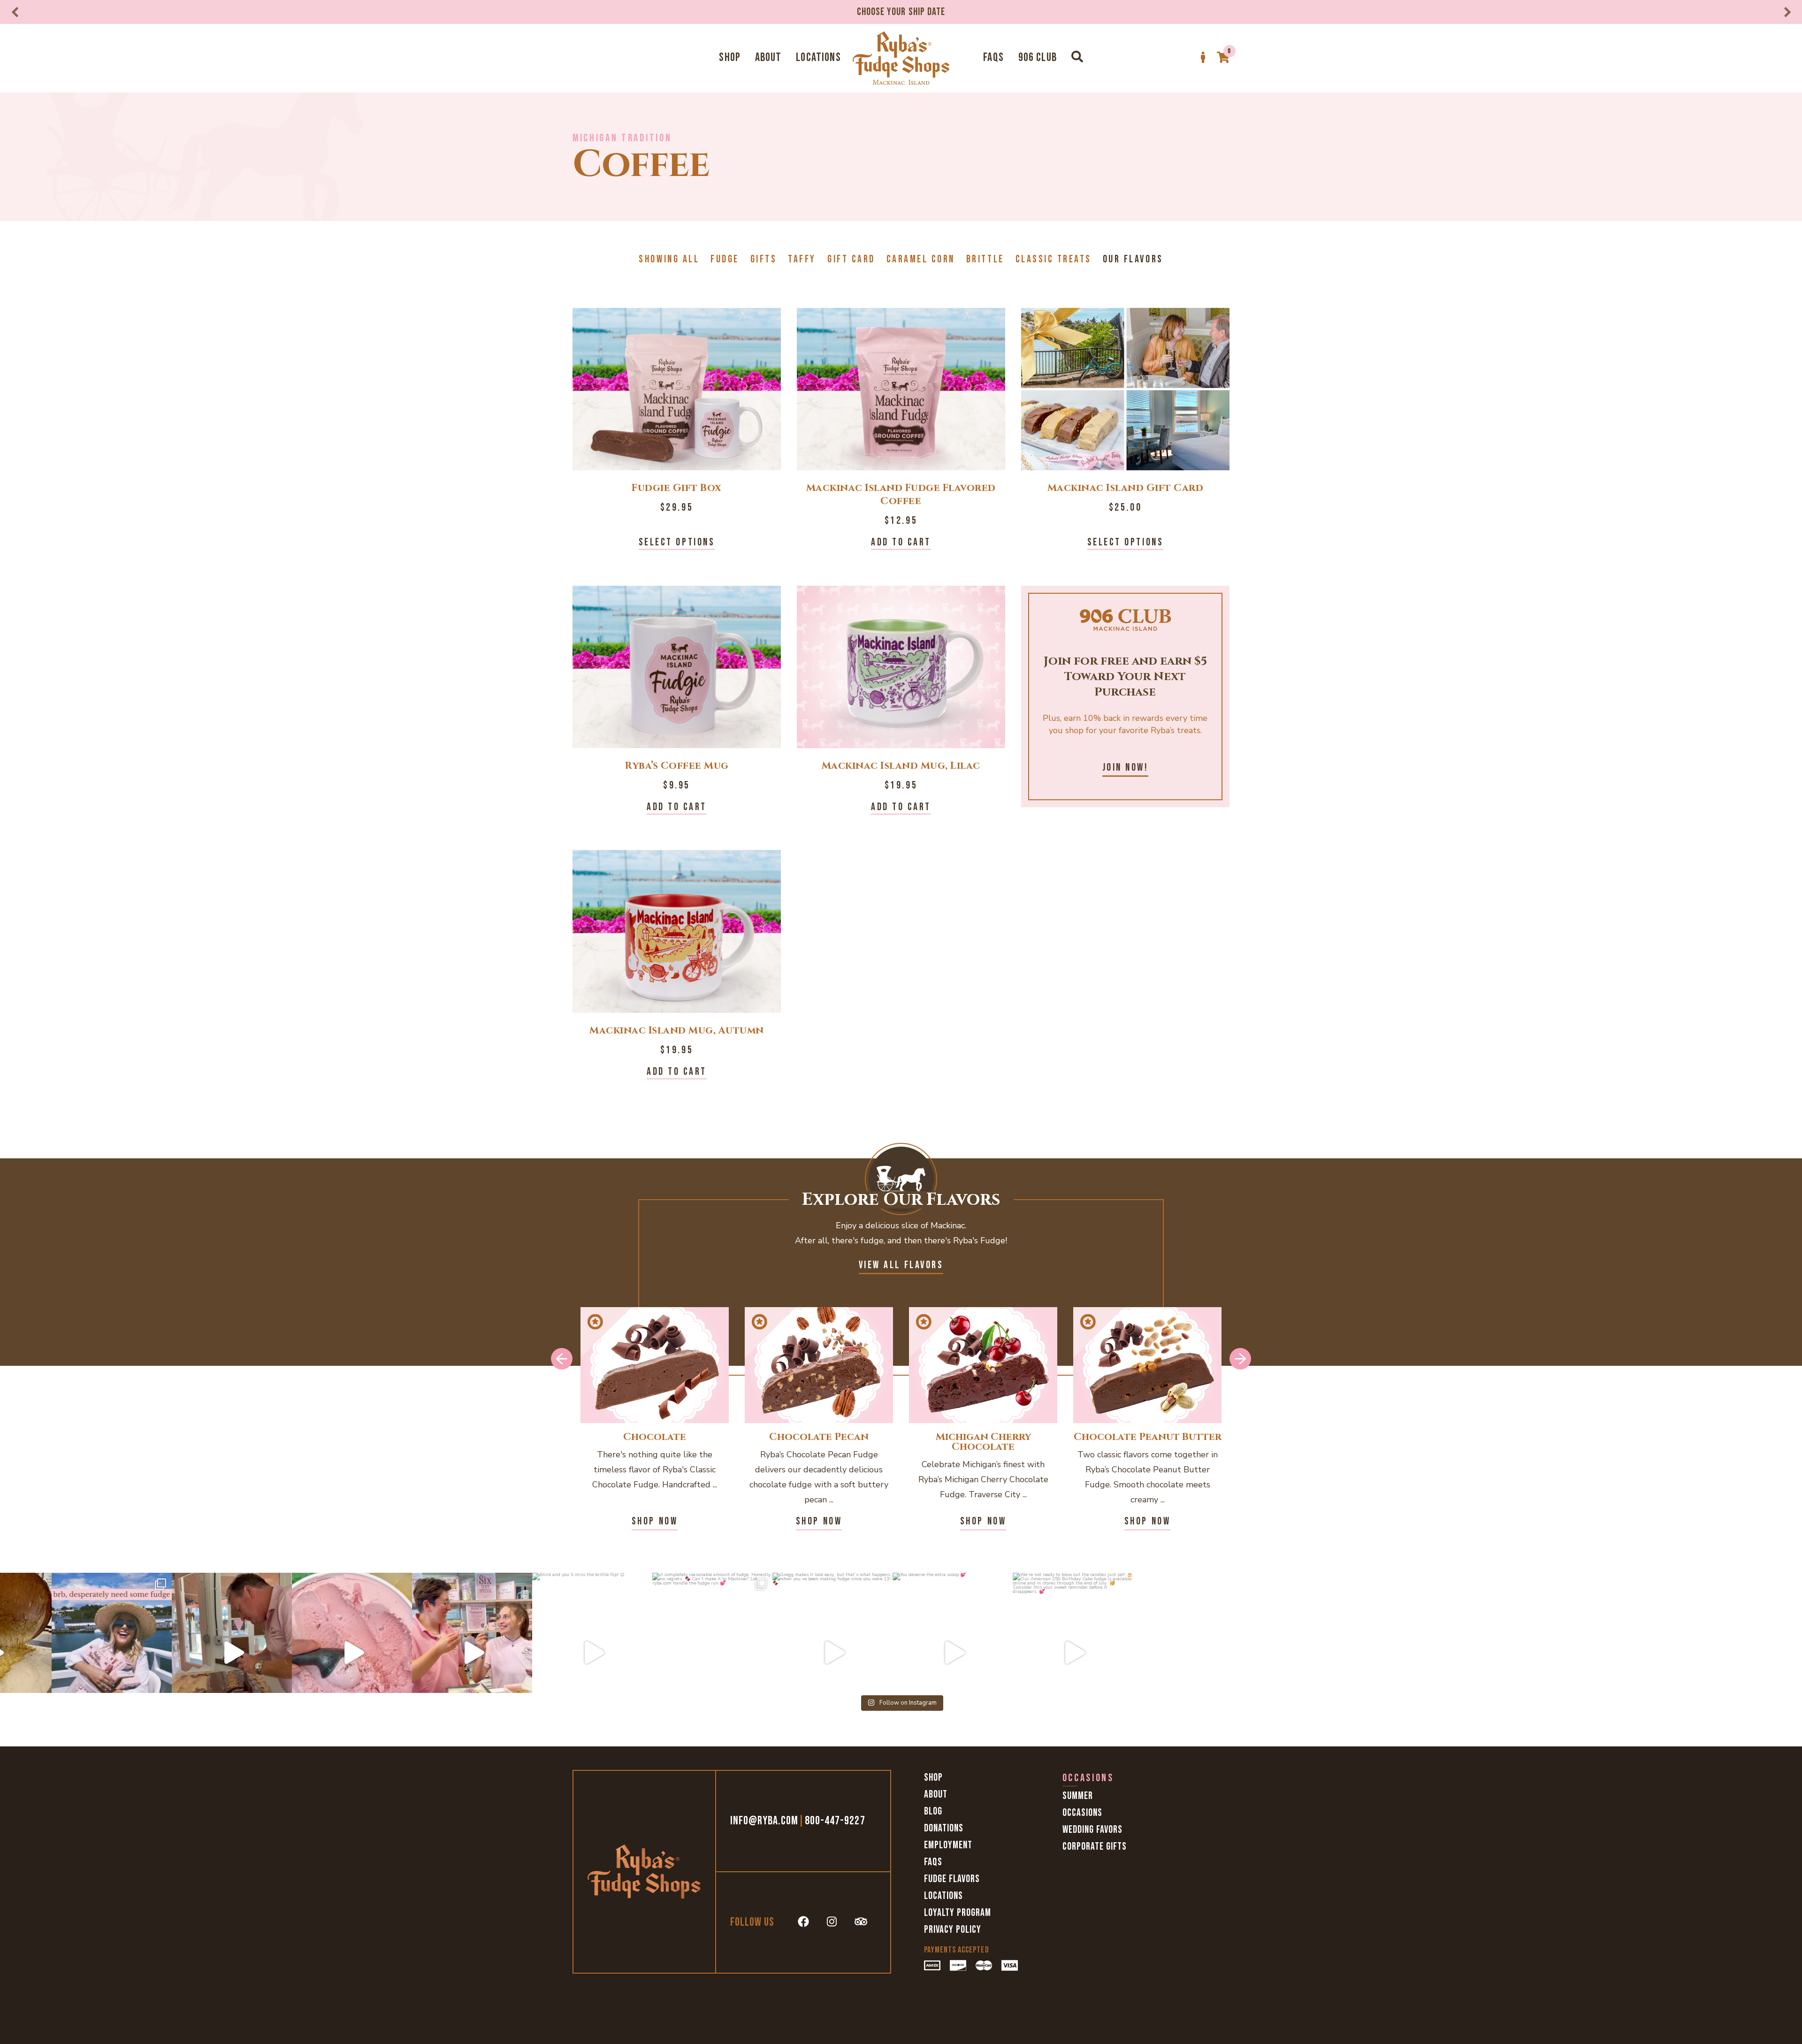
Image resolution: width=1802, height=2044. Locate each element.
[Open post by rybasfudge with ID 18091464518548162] (73, 1653)
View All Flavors (901, 1265)
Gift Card (851, 259)
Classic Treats (1054, 259)
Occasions (1082, 1813)
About (768, 57)
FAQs (993, 57)
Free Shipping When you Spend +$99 (901, 12)
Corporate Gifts (1095, 1847)
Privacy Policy (953, 1930)
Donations (944, 1828)
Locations (818, 57)
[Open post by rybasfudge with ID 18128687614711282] (313, 1653)
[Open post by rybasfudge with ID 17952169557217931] (433, 1653)
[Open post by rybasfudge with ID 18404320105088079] (553, 1653)
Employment (948, 1845)
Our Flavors (1133, 259)
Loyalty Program (958, 1913)
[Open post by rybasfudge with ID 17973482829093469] (193, 1653)
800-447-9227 (835, 1821)
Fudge (725, 259)
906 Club (1038, 57)
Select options (677, 542)
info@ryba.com (764, 1821)
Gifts (764, 259)
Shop (730, 57)
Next (1787, 12)
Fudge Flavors (952, 1879)
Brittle (985, 259)
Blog (933, 1811)
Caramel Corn (921, 259)
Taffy (802, 259)
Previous (15, 12)
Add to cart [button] (901, 542)
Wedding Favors (1092, 1830)
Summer (1078, 1796)
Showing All (669, 259)
